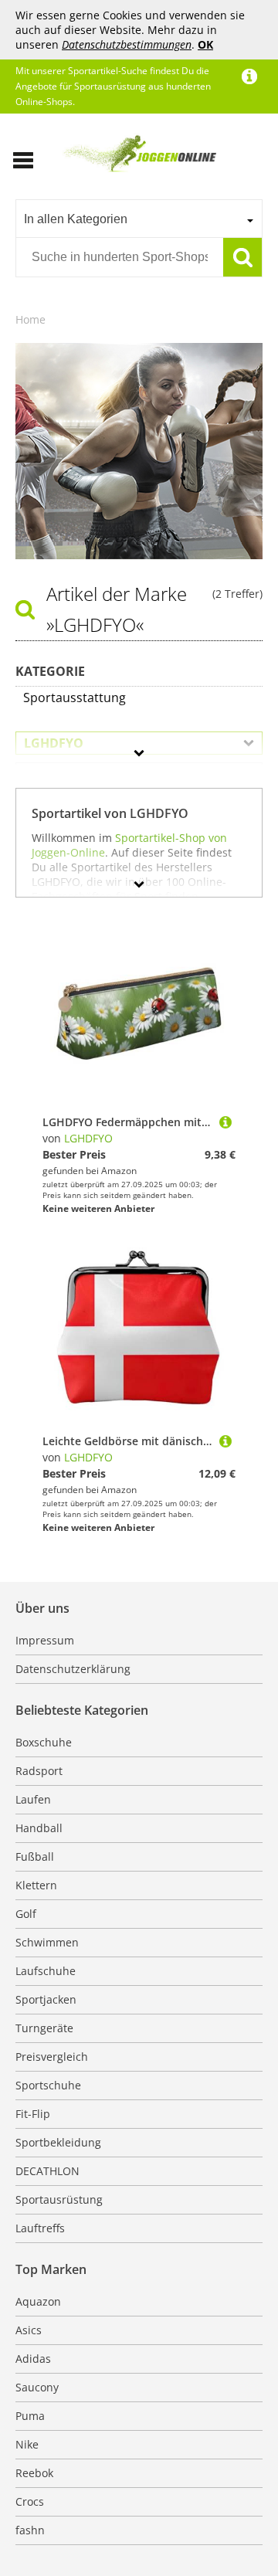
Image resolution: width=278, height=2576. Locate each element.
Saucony (37, 2387)
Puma (30, 2416)
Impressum (45, 1640)
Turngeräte (44, 2028)
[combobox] (139, 219)
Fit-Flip (33, 2114)
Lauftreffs (40, 2228)
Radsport (39, 1771)
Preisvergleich (52, 2057)
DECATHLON (47, 2171)
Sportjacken (46, 1999)
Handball (39, 1828)
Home (31, 319)
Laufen (33, 1799)
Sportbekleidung (58, 2142)
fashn (30, 2530)
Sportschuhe (48, 2085)
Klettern (36, 1885)
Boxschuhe (44, 1742)
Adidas (33, 2359)
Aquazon (38, 2301)
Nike (27, 2444)
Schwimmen (47, 1942)
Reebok (34, 2473)
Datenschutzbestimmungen (127, 44)
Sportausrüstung (59, 2199)
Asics (29, 2330)
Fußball (35, 1856)
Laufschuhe (46, 1971)
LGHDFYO (88, 1138)
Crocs (30, 2501)
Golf (26, 1914)
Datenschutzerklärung (73, 1669)
